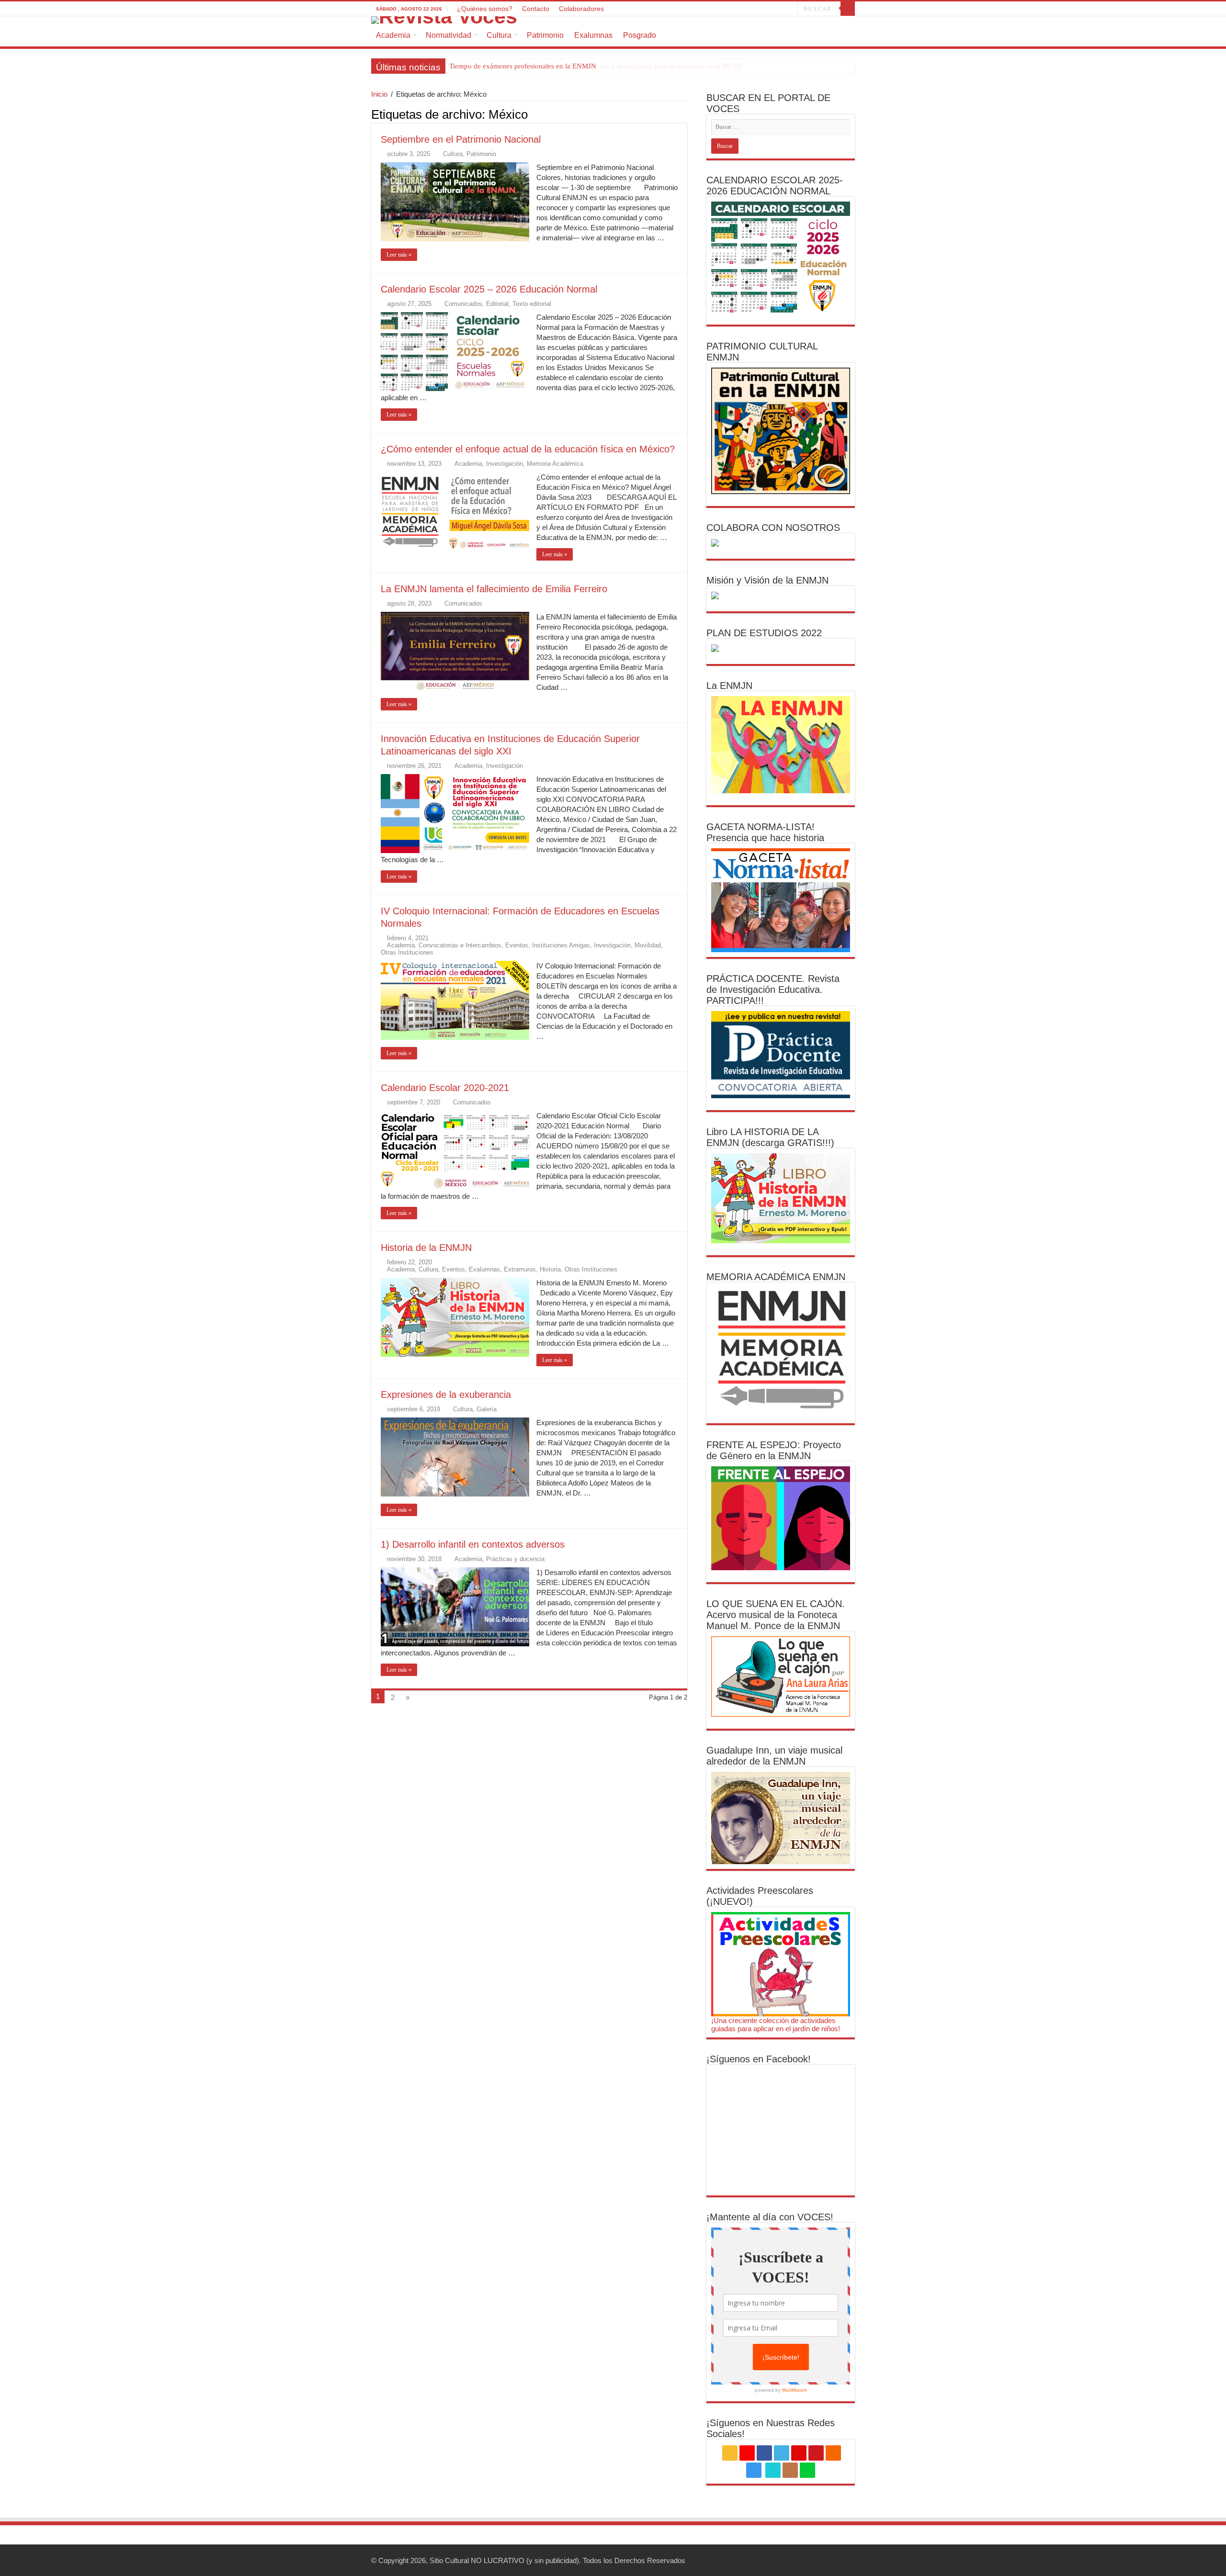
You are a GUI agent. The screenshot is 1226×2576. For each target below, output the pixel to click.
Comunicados (463, 304)
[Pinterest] (734, 9)
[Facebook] (716, 9)
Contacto (536, 9)
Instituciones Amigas (561, 945)
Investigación (505, 464)
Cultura (499, 35)
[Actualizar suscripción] (685, 114)
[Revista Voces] (613, 20)
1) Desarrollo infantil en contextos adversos (473, 1544)
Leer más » (399, 255)
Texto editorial (532, 304)
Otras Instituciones (407, 952)
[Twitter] (725, 9)
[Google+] (707, 9)
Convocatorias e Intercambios (460, 945)
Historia (550, 1269)
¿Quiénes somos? (485, 9)
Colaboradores (581, 9)
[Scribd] (772, 9)
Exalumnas (593, 35)
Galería (487, 1409)
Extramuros (520, 1269)
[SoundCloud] (752, 9)
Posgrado (640, 35)
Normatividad (448, 35)
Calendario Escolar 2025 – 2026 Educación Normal (489, 289)
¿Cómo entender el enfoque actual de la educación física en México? (528, 449)
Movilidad (648, 945)
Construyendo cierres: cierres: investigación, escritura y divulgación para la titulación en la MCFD (596, 66)
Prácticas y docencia (515, 1559)
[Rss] (698, 9)
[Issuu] (781, 9)
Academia (393, 35)
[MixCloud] (790, 9)
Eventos (517, 945)
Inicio (379, 94)
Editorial (497, 304)
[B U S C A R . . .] (848, 9)
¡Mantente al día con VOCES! (770, 2217)
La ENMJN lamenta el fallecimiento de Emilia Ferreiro (494, 589)
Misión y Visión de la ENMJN (767, 580)
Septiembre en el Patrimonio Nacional (461, 139)
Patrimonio (545, 35)
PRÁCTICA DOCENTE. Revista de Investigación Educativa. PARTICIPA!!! (773, 990)
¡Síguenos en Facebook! (759, 2059)
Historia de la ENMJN (426, 1248)
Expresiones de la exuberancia (446, 1395)
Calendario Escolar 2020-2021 (445, 1088)
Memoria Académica (555, 464)
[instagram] (761, 9)
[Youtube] (743, 9)
